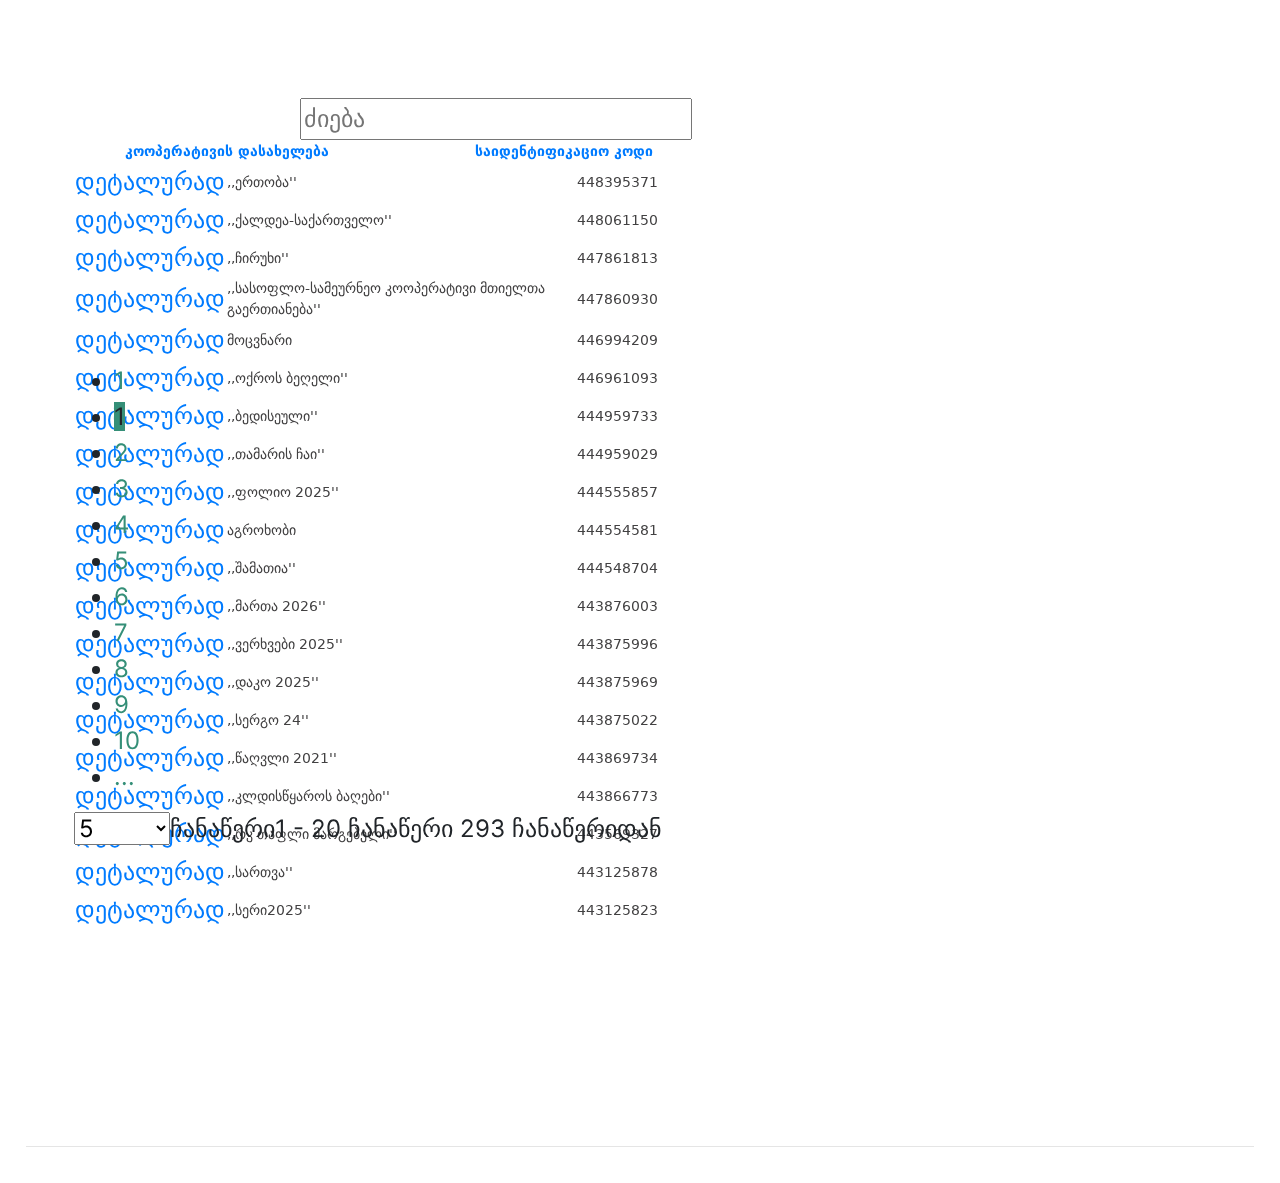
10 (127, 740)
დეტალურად (150, 182)
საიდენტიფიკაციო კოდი (564, 151)
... (124, 776)
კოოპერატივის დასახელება (227, 151)
